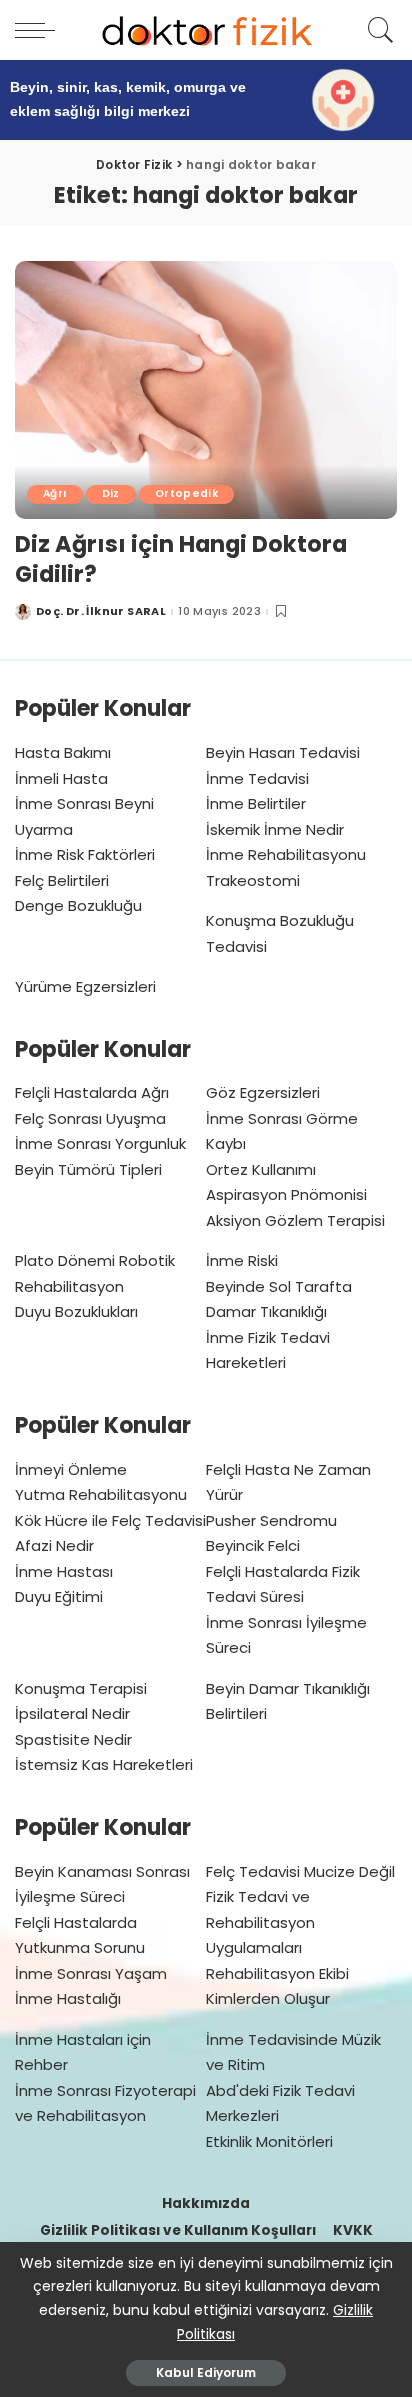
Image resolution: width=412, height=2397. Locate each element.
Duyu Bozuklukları (76, 1311)
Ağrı (55, 493)
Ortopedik (186, 493)
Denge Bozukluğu (78, 905)
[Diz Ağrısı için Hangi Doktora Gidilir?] (206, 390)
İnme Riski (242, 1260)
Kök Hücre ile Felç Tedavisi (110, 1520)
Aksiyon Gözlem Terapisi (295, 1220)
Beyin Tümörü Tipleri (88, 1169)
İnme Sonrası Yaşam (91, 1973)
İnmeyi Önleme (71, 1469)
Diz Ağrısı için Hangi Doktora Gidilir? (181, 559)
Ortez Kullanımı (261, 1169)
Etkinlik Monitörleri (269, 2141)
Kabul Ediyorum (206, 2372)
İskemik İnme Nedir (275, 829)
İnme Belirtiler (256, 803)
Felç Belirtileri (62, 880)
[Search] (377, 30)
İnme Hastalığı (68, 1998)
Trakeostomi (253, 880)
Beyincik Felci (253, 1545)
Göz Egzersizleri (263, 1092)
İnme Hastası (64, 1571)
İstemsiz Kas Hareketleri (104, 1764)
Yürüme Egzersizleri (85, 986)
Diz (111, 493)
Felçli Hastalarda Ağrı (92, 1092)
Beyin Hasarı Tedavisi (283, 752)
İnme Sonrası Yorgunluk (100, 1143)
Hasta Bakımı (63, 752)
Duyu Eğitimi (59, 1596)
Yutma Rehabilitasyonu (101, 1494)
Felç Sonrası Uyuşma (90, 1118)
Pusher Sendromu (271, 1520)
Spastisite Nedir (73, 1739)
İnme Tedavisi (257, 778)
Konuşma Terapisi (81, 1688)
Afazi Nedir (54, 1545)
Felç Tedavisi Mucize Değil (300, 1871)
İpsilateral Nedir (72, 1713)
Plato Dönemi (65, 1260)
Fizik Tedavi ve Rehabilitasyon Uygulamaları (260, 1922)
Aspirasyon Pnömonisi (286, 1194)
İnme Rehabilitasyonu (286, 854)
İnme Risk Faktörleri (85, 854)
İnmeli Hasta (61, 778)
